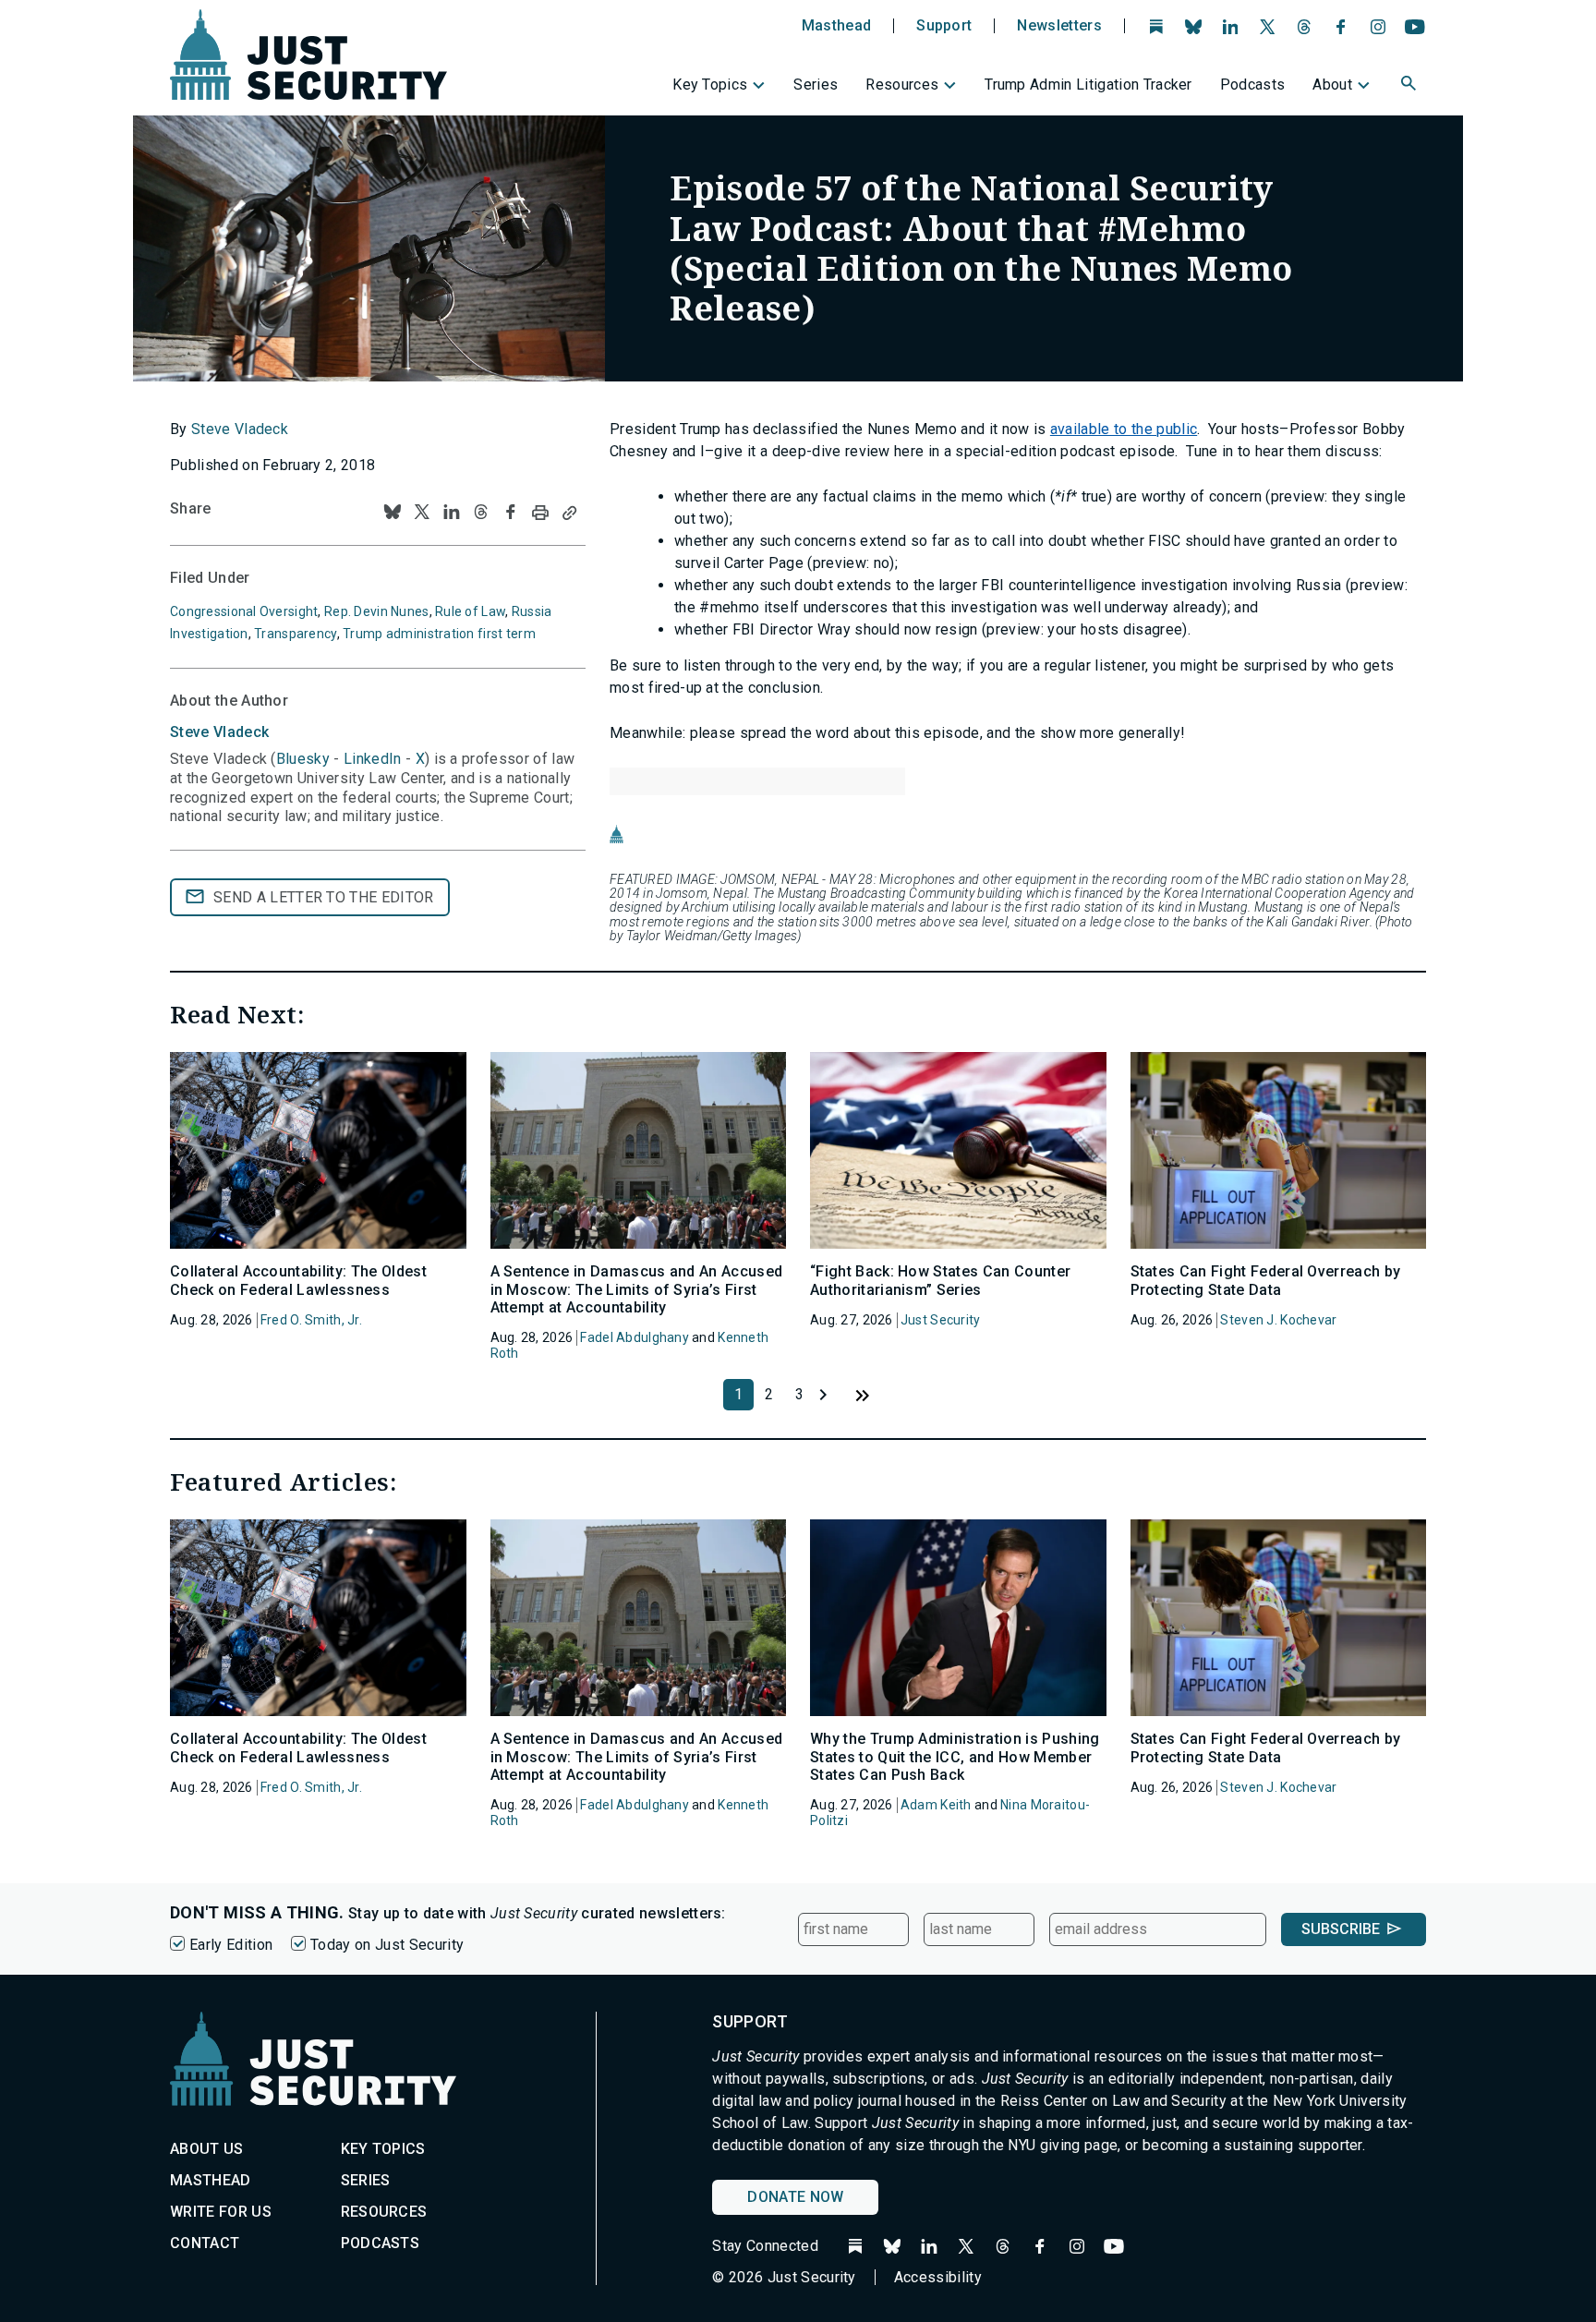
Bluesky (303, 759)
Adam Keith (936, 1805)
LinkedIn (373, 759)
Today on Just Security (387, 1945)
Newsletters (1059, 26)
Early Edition (231, 1945)
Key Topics (710, 85)
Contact (205, 2243)
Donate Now (795, 2197)
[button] (1410, 86)
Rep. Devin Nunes (376, 611)
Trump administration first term (439, 634)
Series (816, 85)
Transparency (295, 634)
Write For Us (221, 2212)
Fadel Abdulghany (634, 1337)
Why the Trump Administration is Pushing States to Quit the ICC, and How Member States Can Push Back (955, 1756)
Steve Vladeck (240, 429)
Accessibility (938, 2277)
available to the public (1124, 429)
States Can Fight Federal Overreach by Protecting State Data (1266, 1280)
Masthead (837, 26)
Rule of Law (470, 611)
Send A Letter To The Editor (324, 897)
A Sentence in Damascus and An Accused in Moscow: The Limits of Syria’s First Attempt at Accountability (637, 1289)
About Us (207, 2149)
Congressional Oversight (244, 611)
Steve (219, 732)
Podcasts (1253, 85)
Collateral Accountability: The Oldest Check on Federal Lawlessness (298, 1280)
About (1332, 85)
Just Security (941, 1320)
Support (944, 26)
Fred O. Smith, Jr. (311, 1320)
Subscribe (1341, 1929)
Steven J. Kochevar (1278, 1320)
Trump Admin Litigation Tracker (1088, 85)
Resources (902, 85)
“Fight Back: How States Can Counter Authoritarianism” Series (940, 1280)
